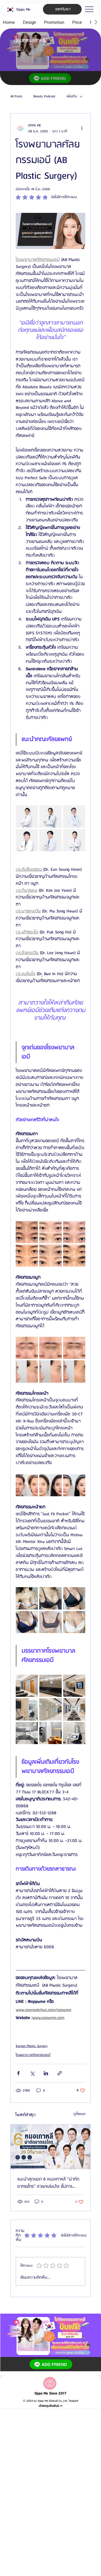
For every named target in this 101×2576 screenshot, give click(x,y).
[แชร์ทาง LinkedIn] (46, 2073)
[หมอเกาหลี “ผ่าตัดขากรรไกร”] (50, 2147)
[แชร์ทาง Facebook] (18, 2073)
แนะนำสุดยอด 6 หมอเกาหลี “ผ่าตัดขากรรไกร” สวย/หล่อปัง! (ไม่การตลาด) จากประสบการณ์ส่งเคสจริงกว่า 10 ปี (48, 2183)
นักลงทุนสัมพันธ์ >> (51, 2406)
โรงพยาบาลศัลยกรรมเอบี (33, 2055)
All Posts (16, 97)
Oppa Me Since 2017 (50, 2393)
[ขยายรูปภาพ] (27, 816)
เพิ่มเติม (72, 97)
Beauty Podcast (44, 97)
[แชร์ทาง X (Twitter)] (32, 2073)
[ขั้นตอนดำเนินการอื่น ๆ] (82, 128)
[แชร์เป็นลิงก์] (60, 2073)
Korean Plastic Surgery (32, 2046)
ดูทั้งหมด (80, 2114)
